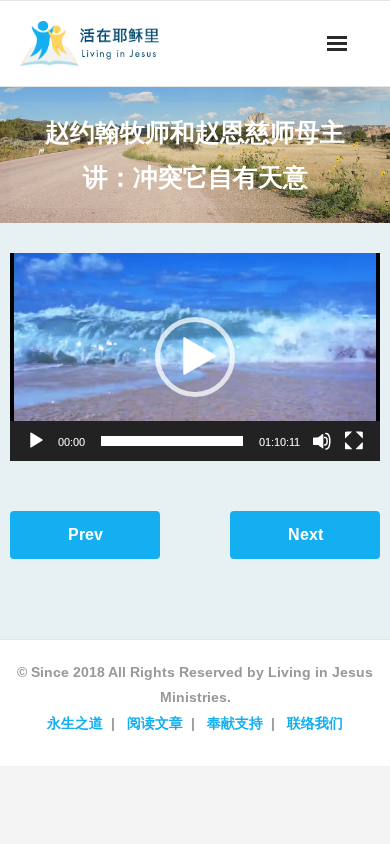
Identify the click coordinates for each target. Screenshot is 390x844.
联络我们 (315, 723)
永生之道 (75, 723)
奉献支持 (235, 723)
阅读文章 (155, 723)
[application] (195, 357)
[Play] (36, 441)
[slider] (172, 441)
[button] (195, 357)
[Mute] (322, 441)
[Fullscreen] (354, 441)
